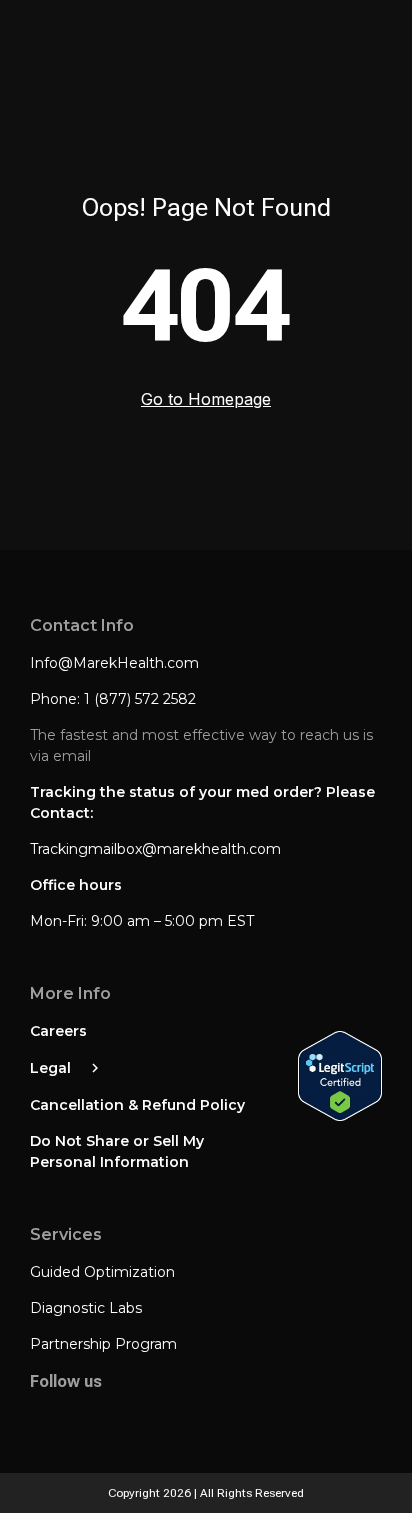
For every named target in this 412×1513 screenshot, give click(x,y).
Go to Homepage (206, 399)
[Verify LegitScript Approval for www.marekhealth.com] (340, 1077)
